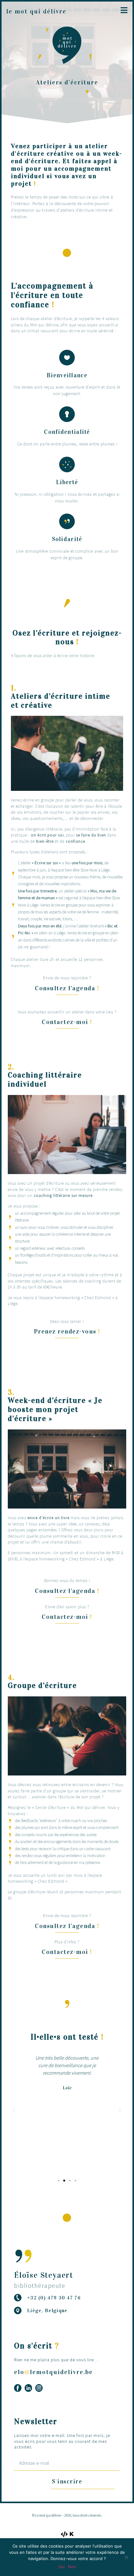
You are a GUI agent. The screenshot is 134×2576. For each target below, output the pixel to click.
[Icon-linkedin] (28, 2388)
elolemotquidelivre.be (53, 2372)
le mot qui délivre (36, 11)
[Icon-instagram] (39, 2388)
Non (72, 2567)
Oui (62, 2567)
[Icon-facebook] (18, 2388)
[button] (67, 988)
